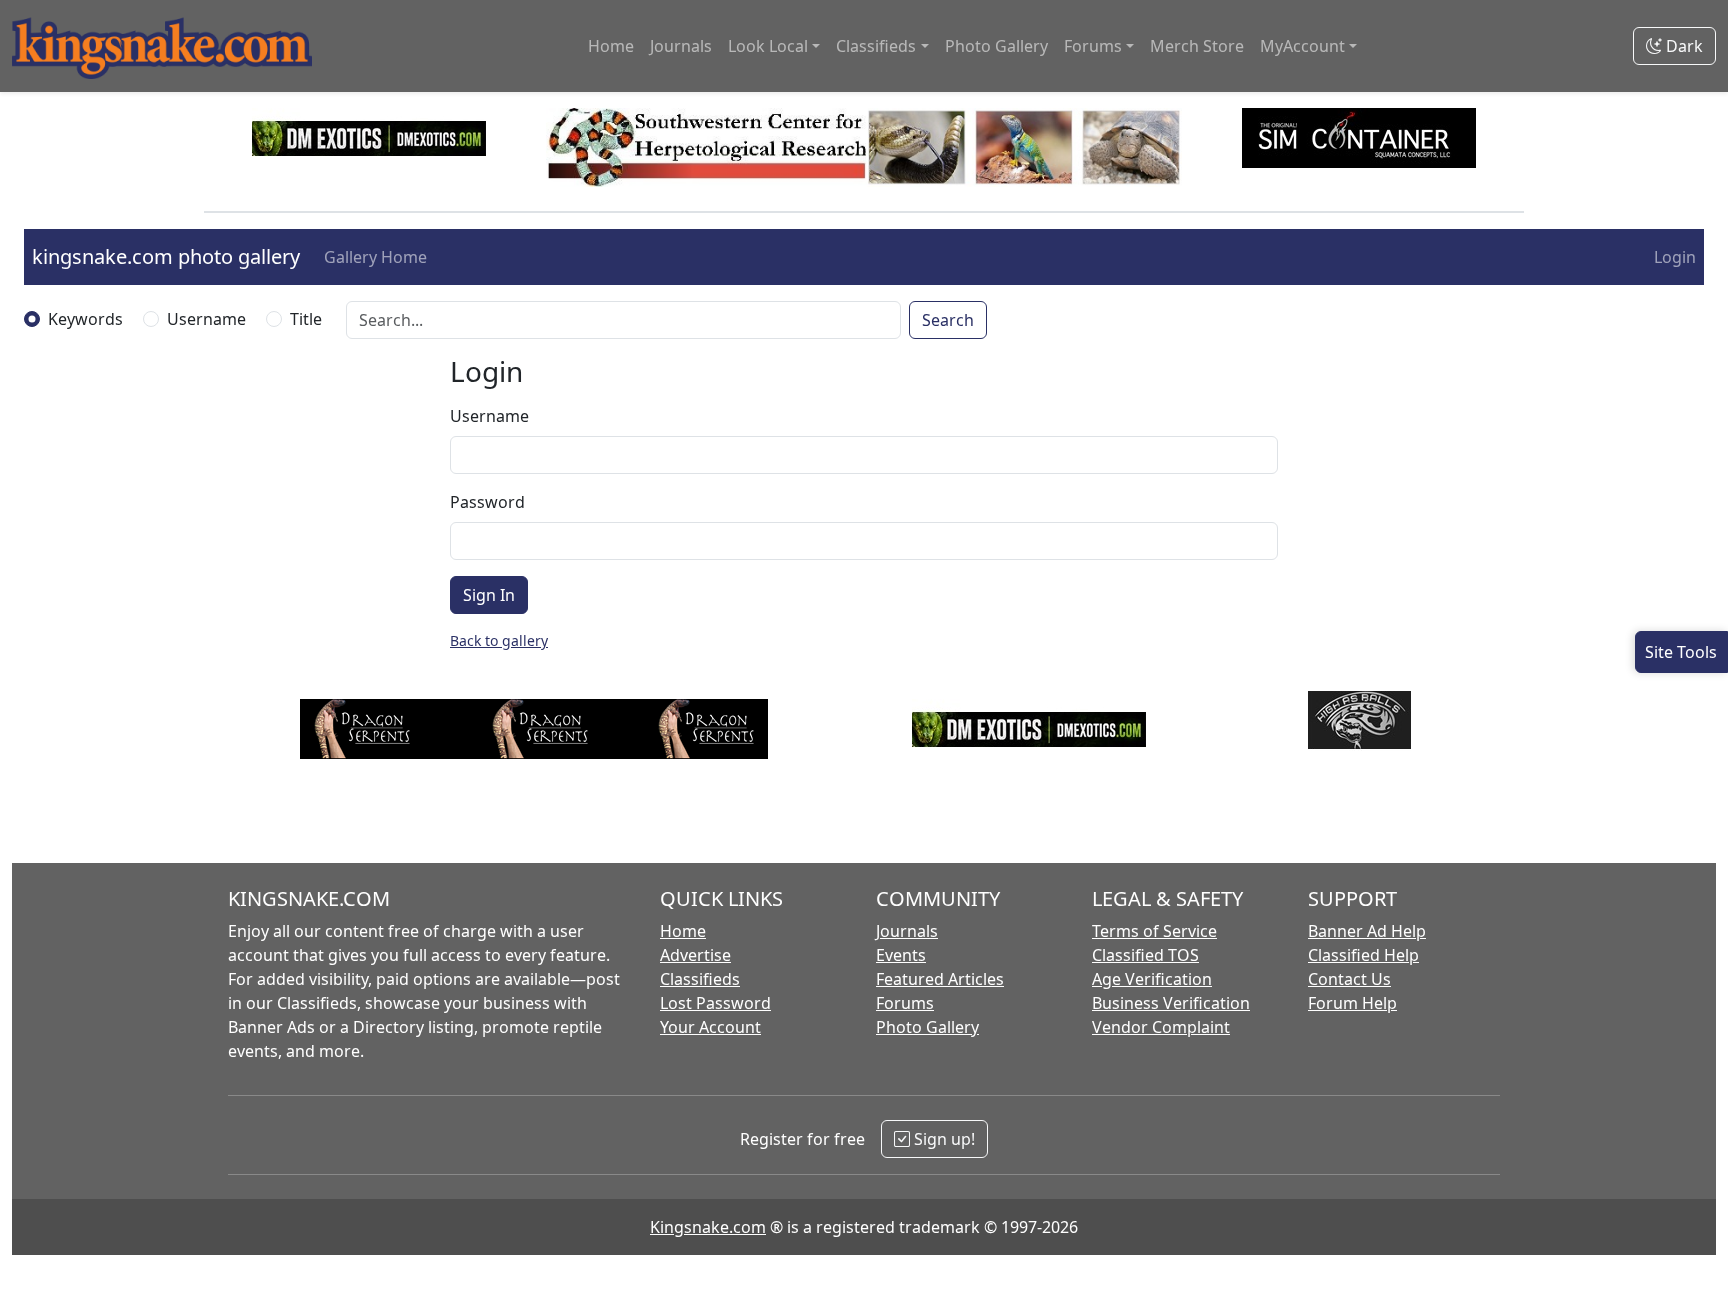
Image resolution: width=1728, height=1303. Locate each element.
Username (206, 319)
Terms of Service (1154, 931)
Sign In (489, 595)
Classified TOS (1145, 955)
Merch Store (1197, 46)
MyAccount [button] (1302, 46)
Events (901, 955)
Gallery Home (375, 257)
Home (611, 46)
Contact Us (1349, 979)
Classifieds (700, 979)
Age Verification (1152, 979)
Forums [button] (1093, 46)
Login (1675, 257)
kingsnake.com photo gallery (166, 256)
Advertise (695, 955)
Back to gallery (499, 640)
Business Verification (1171, 1003)
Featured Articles (940, 979)
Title (306, 319)
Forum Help (1352, 1003)
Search (948, 320)
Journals (681, 46)
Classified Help (1363, 955)
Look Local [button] (768, 46)
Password (487, 502)
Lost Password (715, 1003)
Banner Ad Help (1367, 931)
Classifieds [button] (876, 46)
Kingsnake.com (708, 1227)
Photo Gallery (996, 46)
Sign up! (942, 1139)
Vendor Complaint (1161, 1027)
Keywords (85, 319)
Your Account (710, 1027)
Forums (905, 1003)
